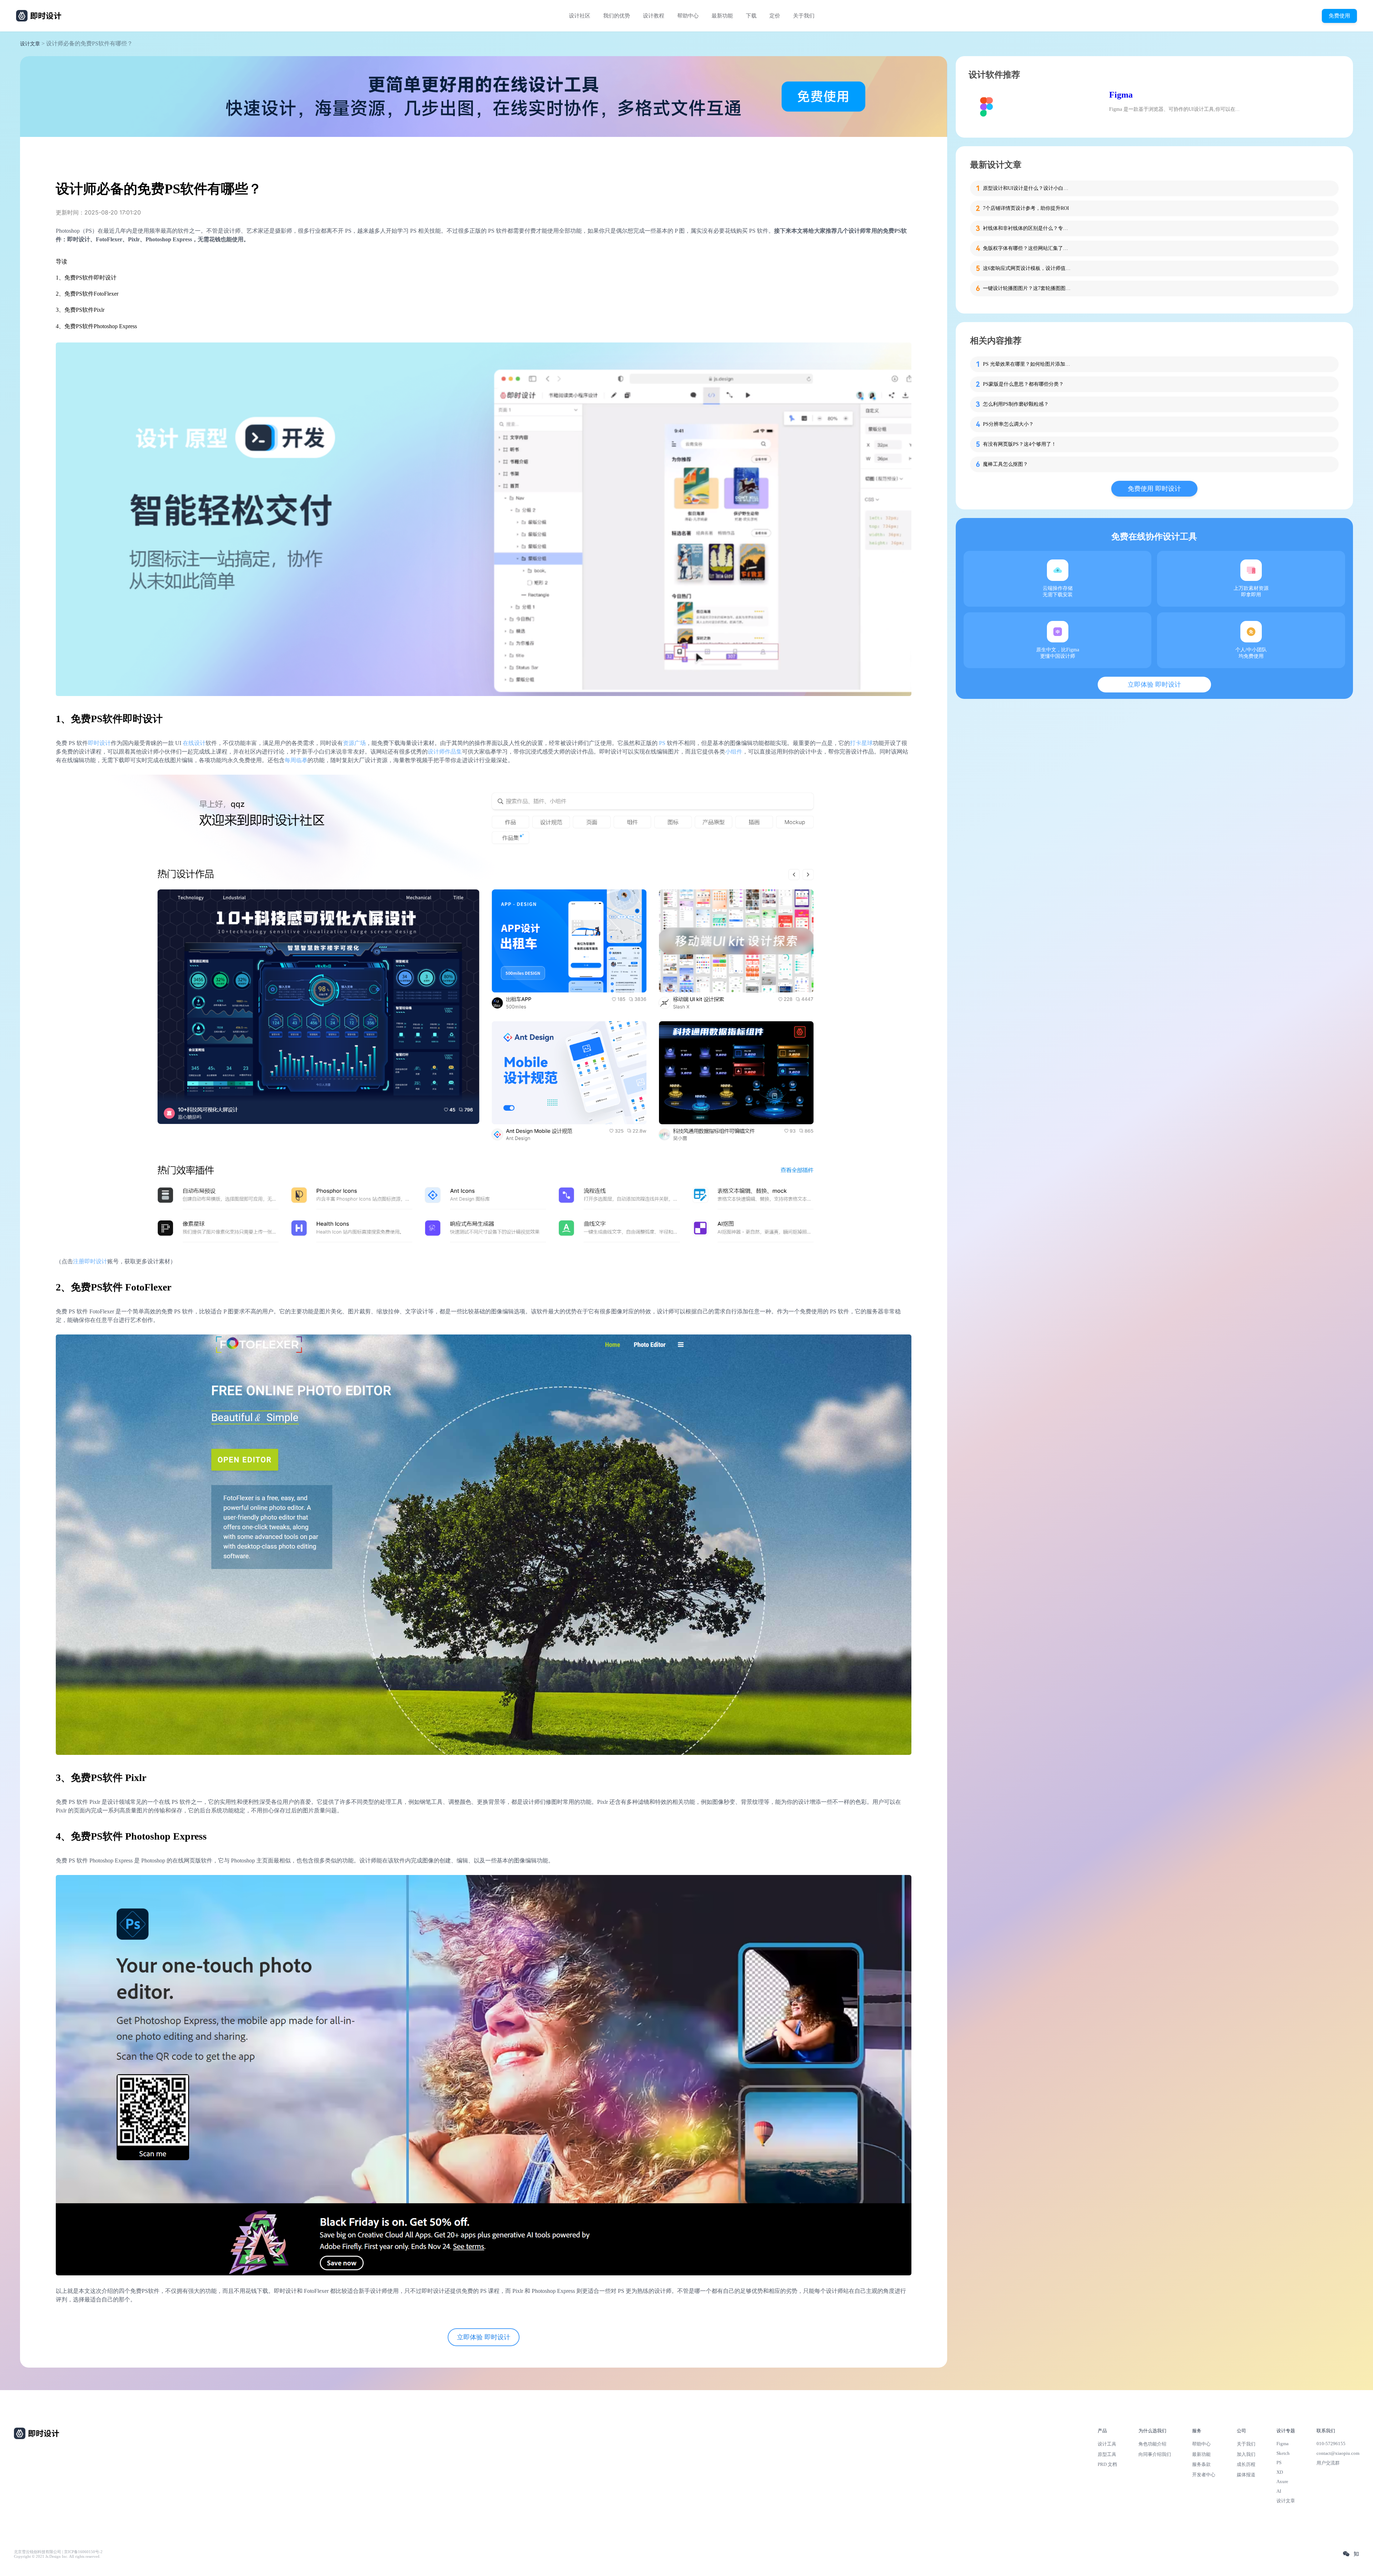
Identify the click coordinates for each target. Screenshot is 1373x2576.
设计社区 (580, 16)
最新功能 (722, 16)
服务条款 (1201, 2464)
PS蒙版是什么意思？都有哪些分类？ (1023, 384)
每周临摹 (296, 760)
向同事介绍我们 (1155, 2454)
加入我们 (1246, 2454)
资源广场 (354, 743)
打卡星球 (861, 743)
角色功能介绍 (1152, 2444)
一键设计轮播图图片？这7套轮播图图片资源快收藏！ (1028, 288)
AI (1279, 2491)
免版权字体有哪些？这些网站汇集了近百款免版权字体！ (1028, 248)
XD (1280, 2472)
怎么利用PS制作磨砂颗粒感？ (1016, 404)
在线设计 (194, 743)
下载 (751, 16)
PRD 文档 (1107, 2464)
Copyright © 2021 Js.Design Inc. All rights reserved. (57, 2557)
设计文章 (30, 44)
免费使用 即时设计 (1154, 489)
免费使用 (1339, 16)
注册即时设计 (90, 1261)
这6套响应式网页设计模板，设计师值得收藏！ (1028, 268)
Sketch (1283, 2453)
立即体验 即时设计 (484, 2337)
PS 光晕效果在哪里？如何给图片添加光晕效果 (1028, 364)
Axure (1282, 2481)
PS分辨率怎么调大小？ (1008, 424)
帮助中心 (688, 16)
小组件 (734, 752)
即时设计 (99, 743)
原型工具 (1107, 2454)
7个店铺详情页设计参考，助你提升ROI (1026, 208)
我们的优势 (617, 16)
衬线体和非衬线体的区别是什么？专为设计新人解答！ (1028, 228)
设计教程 (654, 16)
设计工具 (1107, 2444)
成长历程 (1246, 2464)
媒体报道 (1246, 2475)
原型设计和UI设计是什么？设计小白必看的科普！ (1028, 188)
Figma (1121, 95)
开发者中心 (1204, 2475)
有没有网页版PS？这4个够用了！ (1020, 444)
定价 (775, 16)
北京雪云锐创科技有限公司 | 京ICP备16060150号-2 (58, 2552)
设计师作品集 (445, 752)
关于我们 (804, 16)
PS (662, 743)
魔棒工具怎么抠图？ (1005, 464)
